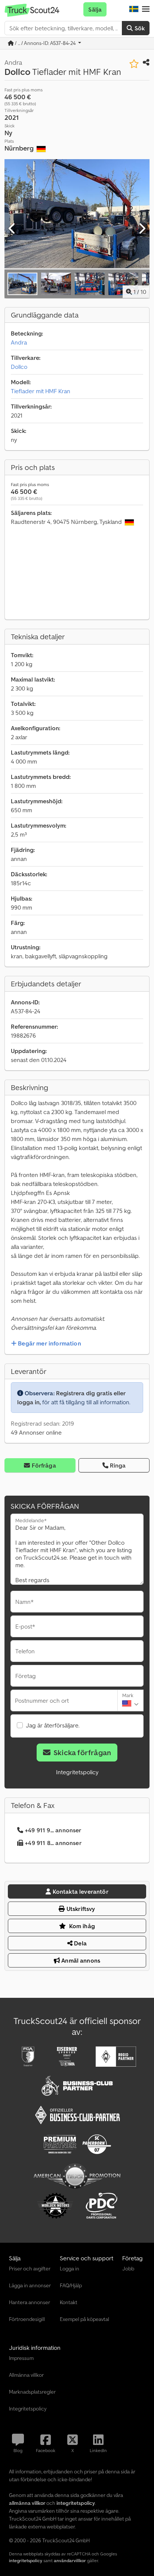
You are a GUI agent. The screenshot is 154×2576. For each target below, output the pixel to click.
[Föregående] (12, 229)
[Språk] (134, 9)
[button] (146, 9)
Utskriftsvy (80, 1909)
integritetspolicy (26, 2560)
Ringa (118, 1465)
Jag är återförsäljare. (53, 1725)
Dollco (19, 367)
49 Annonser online (36, 1432)
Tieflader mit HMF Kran (41, 391)
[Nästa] (142, 229)
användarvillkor (70, 2560)
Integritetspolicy (77, 1772)
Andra (19, 342)
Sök (139, 28)
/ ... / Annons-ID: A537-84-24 (45, 43)
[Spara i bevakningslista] (134, 64)
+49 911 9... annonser (53, 1830)
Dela (80, 1943)
